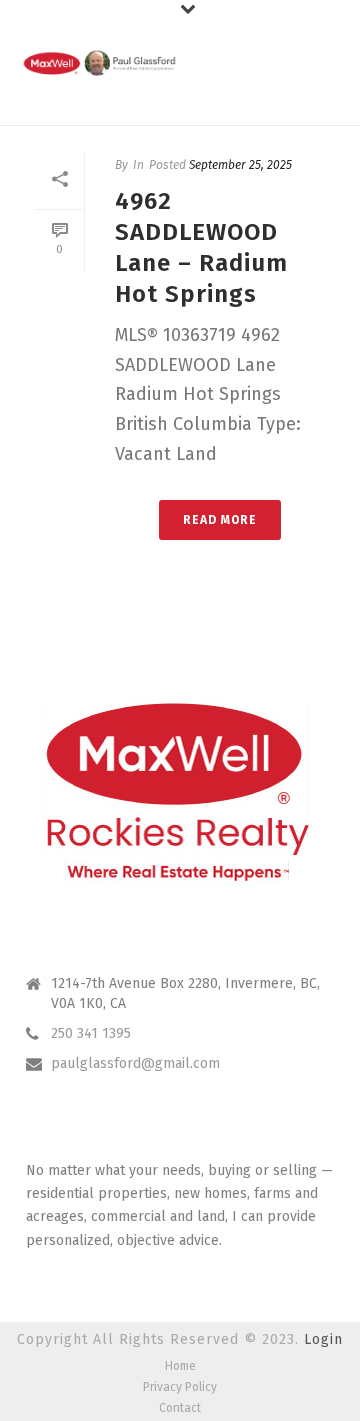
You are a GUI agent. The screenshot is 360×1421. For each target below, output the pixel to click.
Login (323, 1339)
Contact (180, 1408)
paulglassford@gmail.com (135, 1063)
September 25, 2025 (240, 165)
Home (180, 1366)
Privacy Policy (180, 1387)
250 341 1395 (91, 1033)
